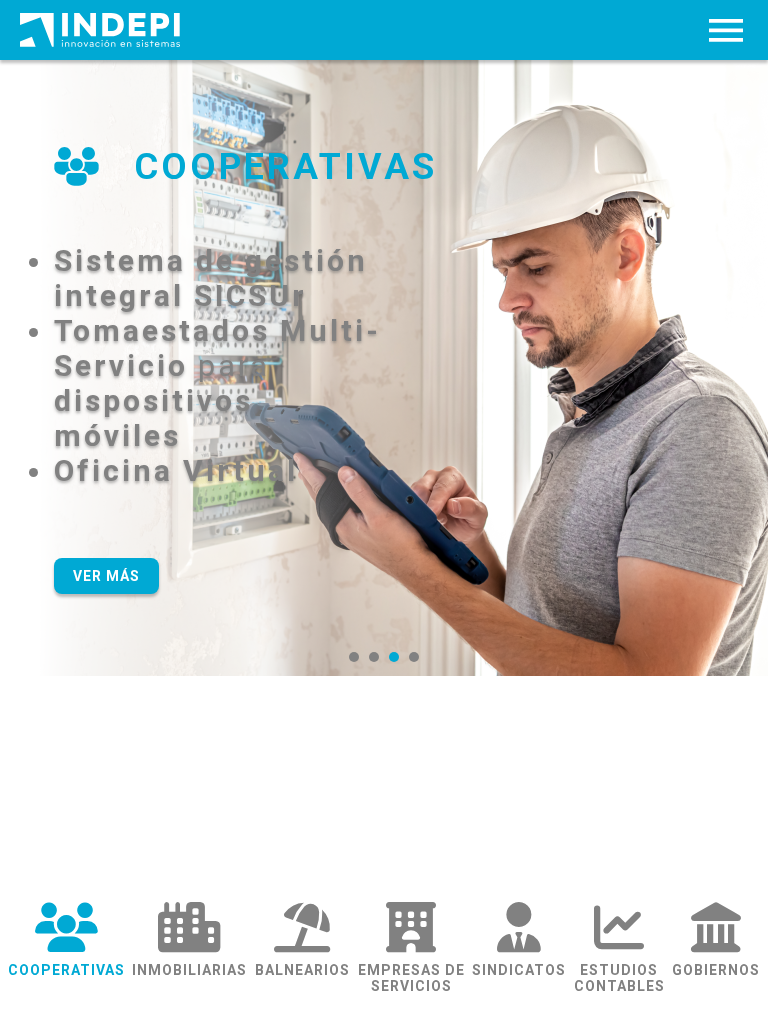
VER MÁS (106, 576)
